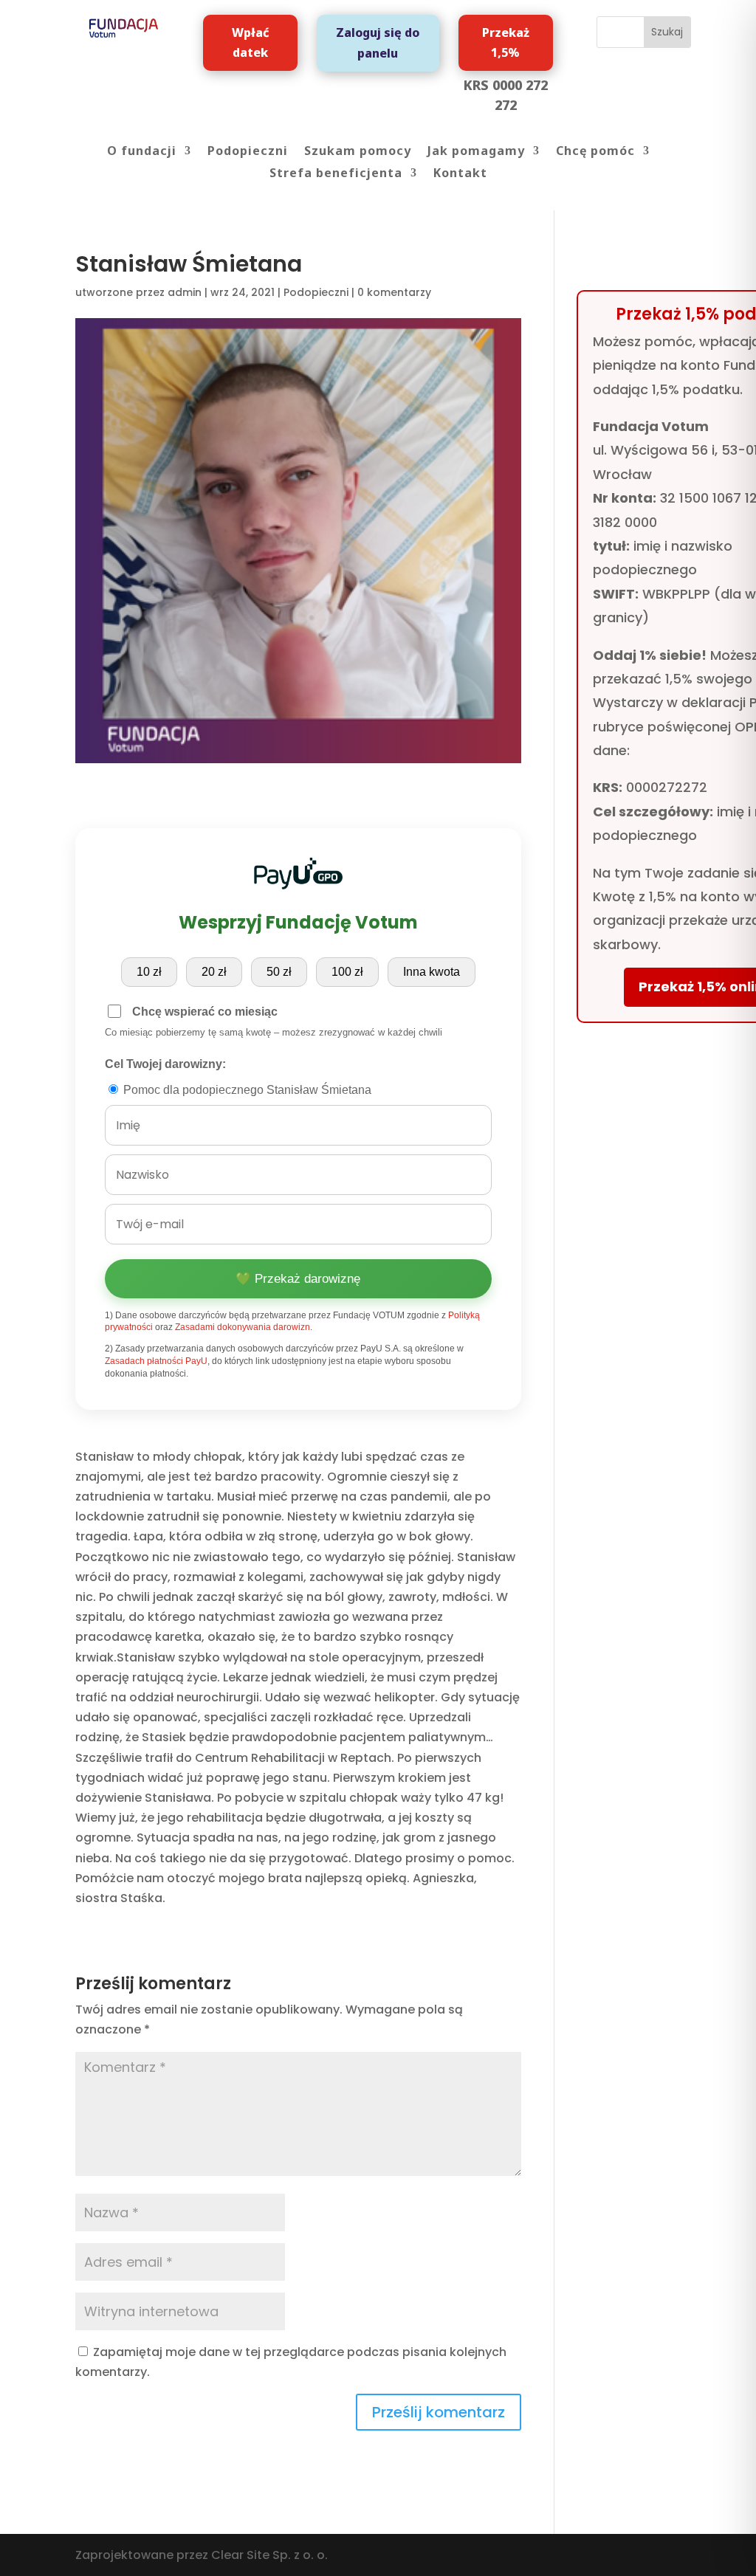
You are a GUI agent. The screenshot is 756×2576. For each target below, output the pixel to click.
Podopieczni (248, 152)
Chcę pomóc (595, 152)
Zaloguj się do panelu (378, 42)
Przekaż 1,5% (506, 42)
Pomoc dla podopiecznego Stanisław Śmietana (246, 1090)
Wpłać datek (250, 42)
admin (185, 292)
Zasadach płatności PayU (156, 1361)
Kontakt (460, 174)
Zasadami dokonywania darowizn (243, 1327)
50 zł (279, 972)
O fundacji (142, 152)
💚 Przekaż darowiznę (298, 1279)
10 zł (149, 972)
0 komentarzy (394, 292)
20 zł (214, 972)
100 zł (347, 972)
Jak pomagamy (476, 152)
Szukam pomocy (358, 152)
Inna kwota (432, 972)
